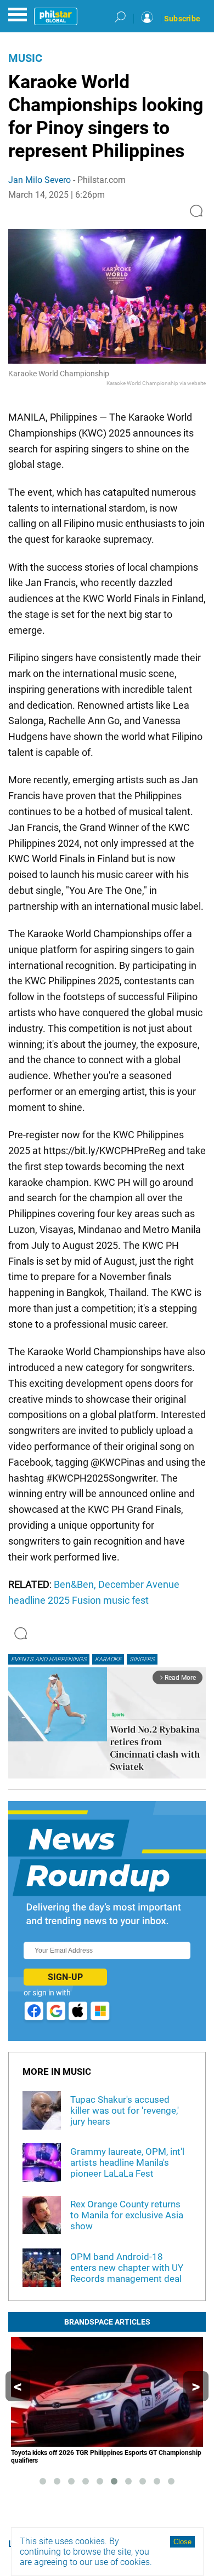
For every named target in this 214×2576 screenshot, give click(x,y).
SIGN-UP (65, 1977)
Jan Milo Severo (40, 180)
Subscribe (182, 19)
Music (25, 58)
